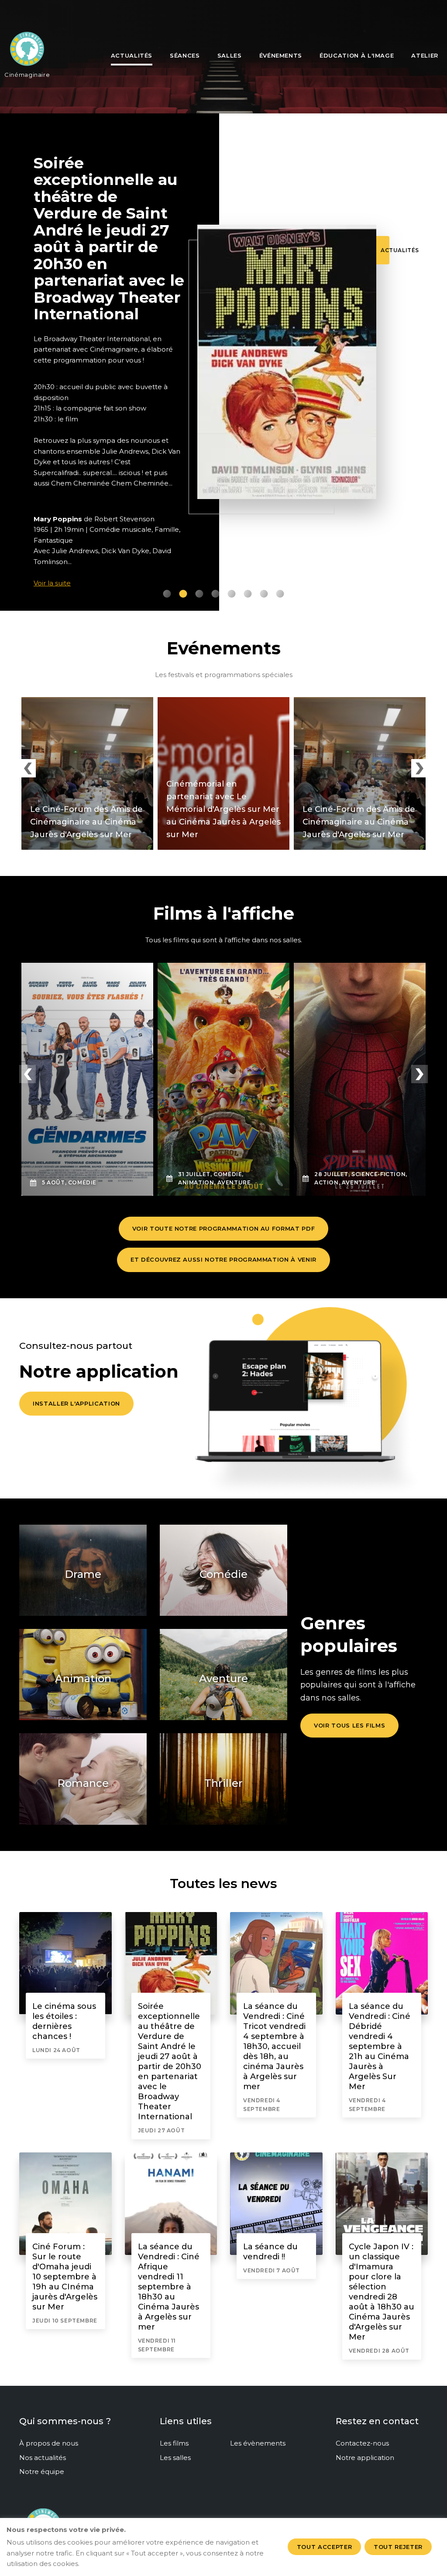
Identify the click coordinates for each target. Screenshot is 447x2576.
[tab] (167, 594)
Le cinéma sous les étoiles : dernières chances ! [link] (64, 2021)
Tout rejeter (398, 2547)
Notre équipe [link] (42, 2472)
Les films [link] (174, 2443)
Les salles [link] (175, 2458)
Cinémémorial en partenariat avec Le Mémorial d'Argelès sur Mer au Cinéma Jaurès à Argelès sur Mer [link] (223, 809)
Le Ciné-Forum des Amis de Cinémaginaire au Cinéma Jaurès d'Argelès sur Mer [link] (86, 822)
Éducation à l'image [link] (357, 55)
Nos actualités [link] (43, 2458)
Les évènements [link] (258, 2443)
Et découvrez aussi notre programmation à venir (223, 1259)
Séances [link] (185, 55)
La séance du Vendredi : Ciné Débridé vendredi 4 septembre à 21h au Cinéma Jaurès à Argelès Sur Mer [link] (380, 2046)
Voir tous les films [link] (349, 1725)
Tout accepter (324, 2547)
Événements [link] (281, 55)
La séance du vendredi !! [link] (270, 2252)
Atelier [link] (425, 55)
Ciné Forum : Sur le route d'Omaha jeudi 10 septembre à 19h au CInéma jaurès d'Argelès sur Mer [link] (65, 2277)
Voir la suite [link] (52, 583)
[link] (27, 52)
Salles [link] (230, 55)
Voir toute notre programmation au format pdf (224, 1228)
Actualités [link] (132, 55)
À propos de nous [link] (49, 2443)
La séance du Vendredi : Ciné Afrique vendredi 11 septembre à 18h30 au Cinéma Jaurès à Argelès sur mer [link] (169, 2287)
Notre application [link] (365, 2458)
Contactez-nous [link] (362, 2443)
